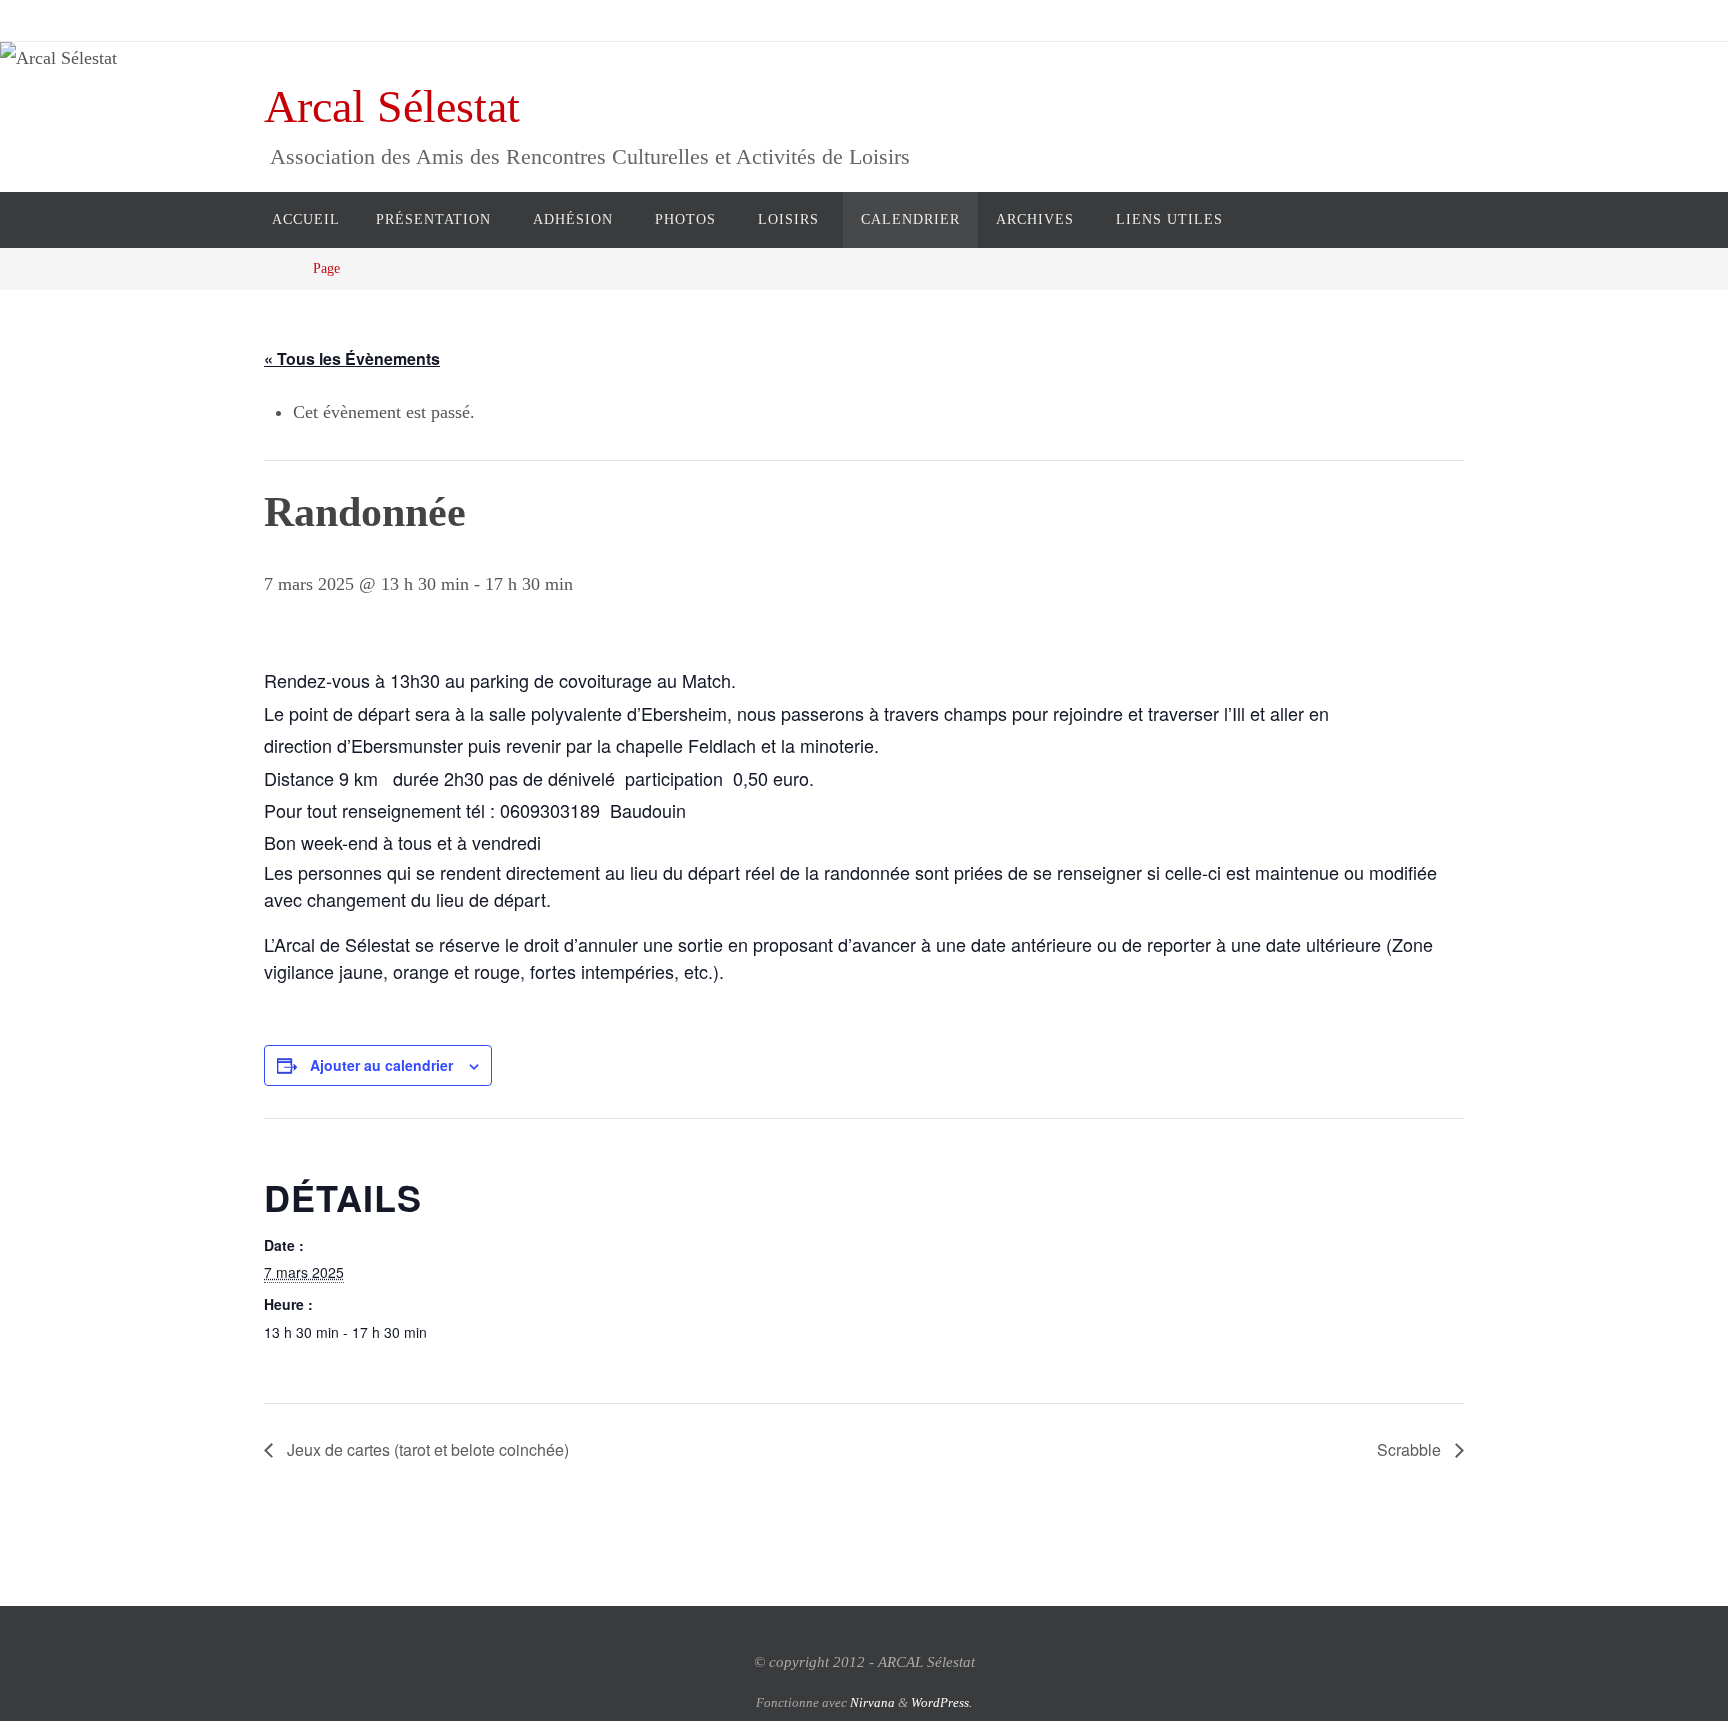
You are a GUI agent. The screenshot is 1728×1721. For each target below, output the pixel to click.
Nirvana (872, 1702)
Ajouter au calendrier (381, 1065)
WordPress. (941, 1702)
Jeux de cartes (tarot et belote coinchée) (426, 1449)
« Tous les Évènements (352, 358)
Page (326, 268)
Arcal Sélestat (392, 106)
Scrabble (1411, 1449)
